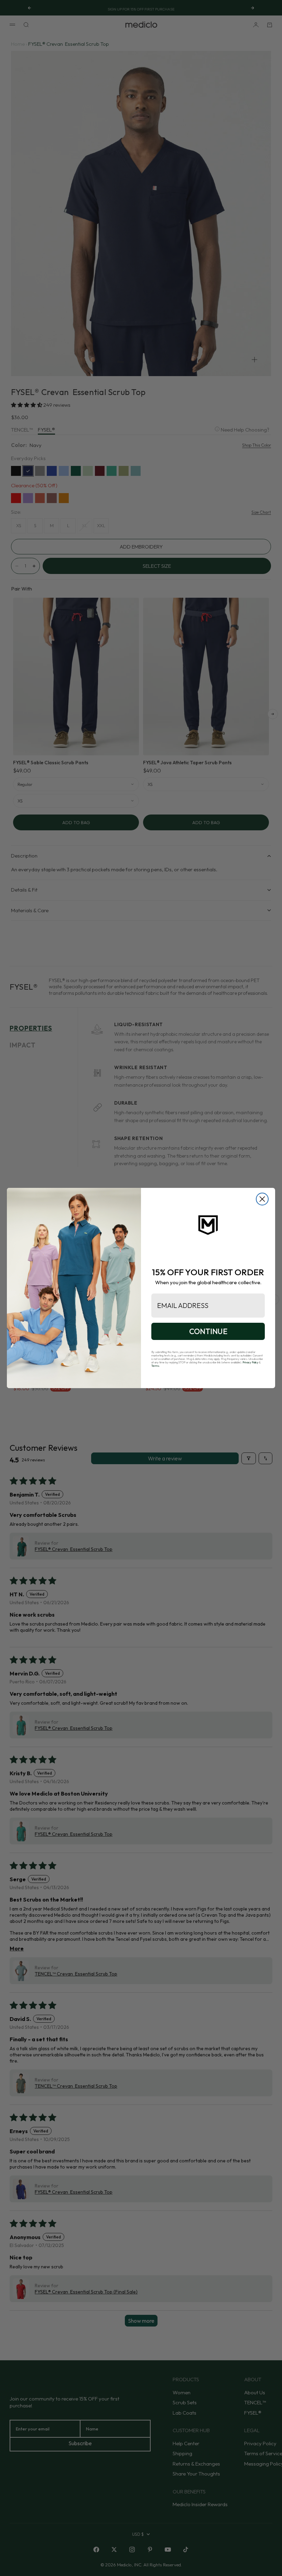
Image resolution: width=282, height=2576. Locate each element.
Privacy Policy (250, 1362)
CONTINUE (208, 1331)
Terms (155, 1366)
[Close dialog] (262, 1199)
